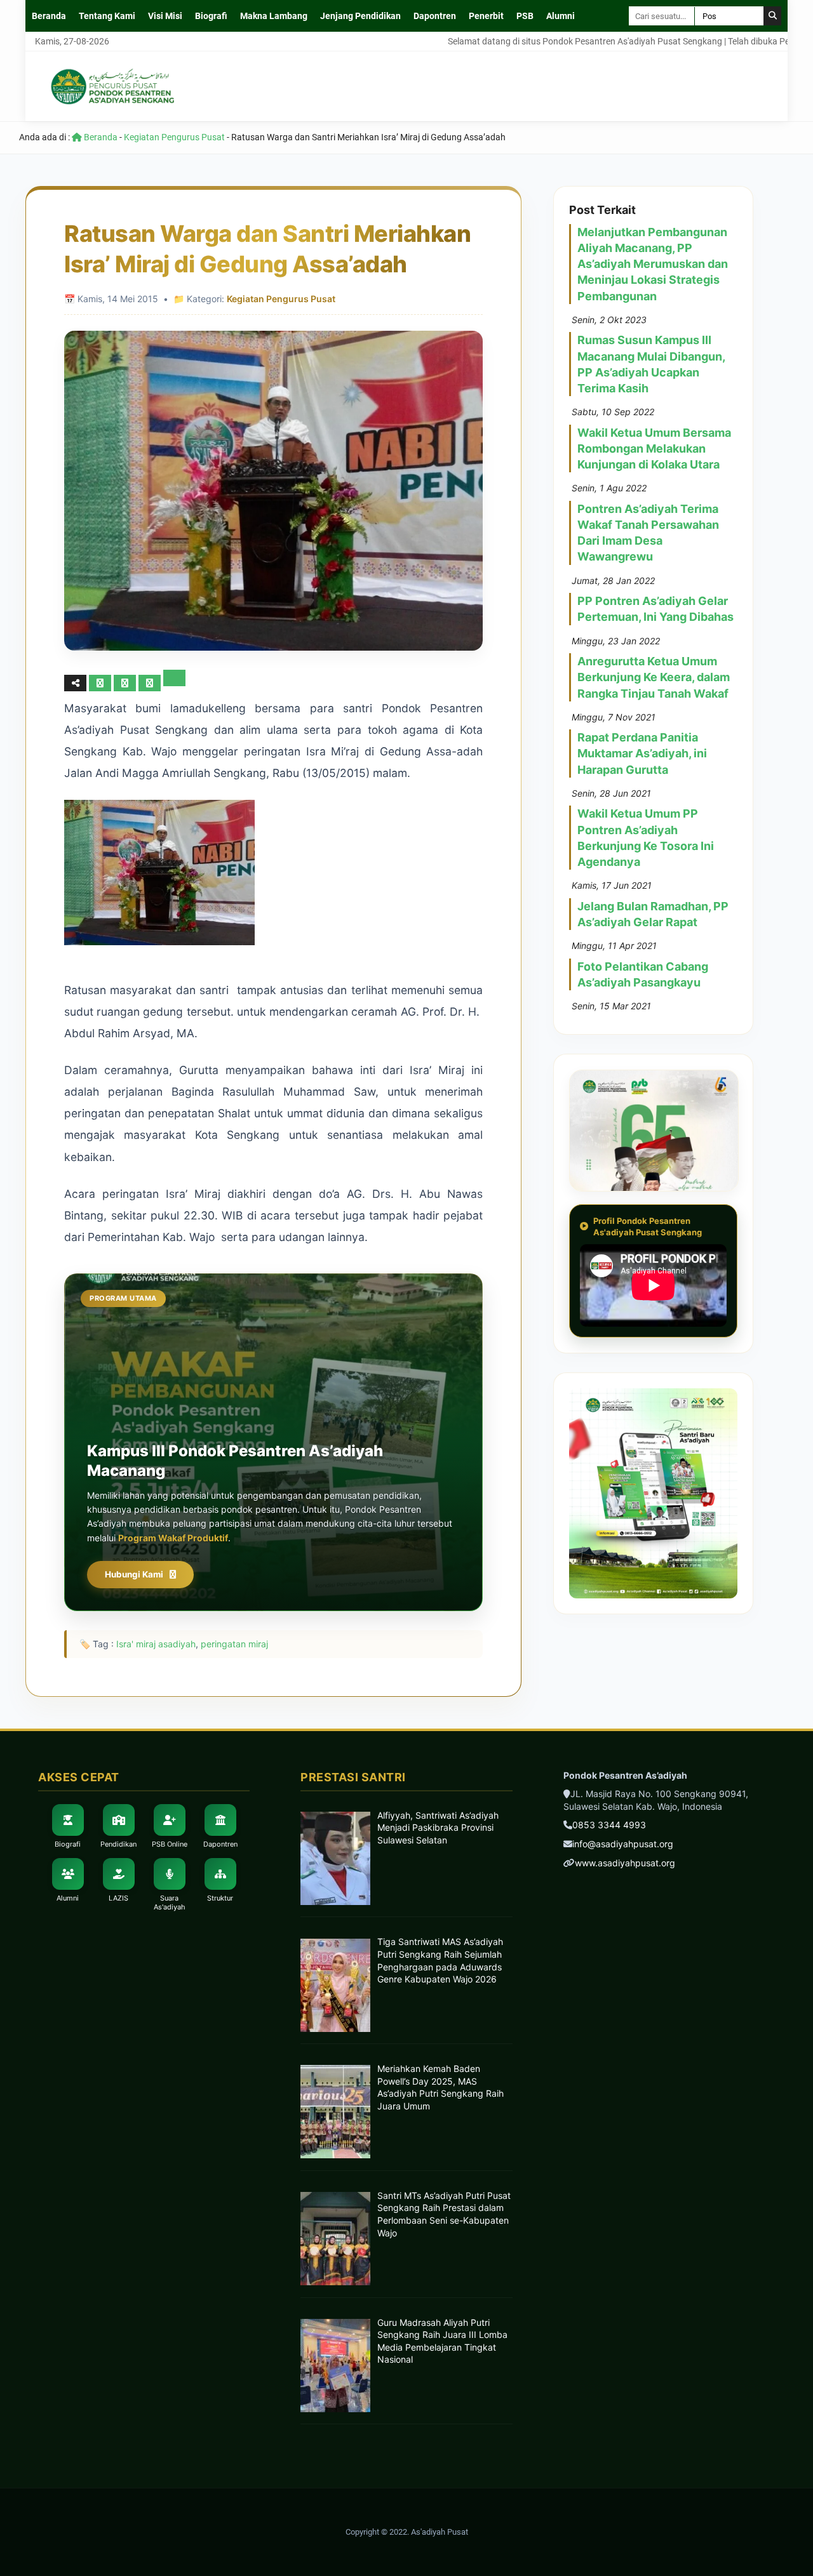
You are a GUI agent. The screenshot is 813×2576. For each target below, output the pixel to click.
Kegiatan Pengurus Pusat (174, 137)
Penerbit (486, 16)
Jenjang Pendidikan (360, 16)
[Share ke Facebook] (101, 683)
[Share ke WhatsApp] (151, 683)
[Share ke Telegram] (174, 683)
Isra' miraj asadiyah (156, 1644)
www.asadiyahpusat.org (625, 1863)
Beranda (49, 16)
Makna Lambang (274, 16)
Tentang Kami (107, 16)
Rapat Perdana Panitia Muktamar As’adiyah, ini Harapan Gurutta (642, 753)
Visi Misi (165, 16)
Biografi (211, 16)
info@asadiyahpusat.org (623, 1844)
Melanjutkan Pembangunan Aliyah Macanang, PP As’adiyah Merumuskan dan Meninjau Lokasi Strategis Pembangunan (653, 264)
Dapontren (435, 16)
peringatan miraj (234, 1644)
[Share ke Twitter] (126, 683)
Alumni (561, 16)
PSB (525, 16)
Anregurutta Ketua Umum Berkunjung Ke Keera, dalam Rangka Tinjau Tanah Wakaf (654, 677)
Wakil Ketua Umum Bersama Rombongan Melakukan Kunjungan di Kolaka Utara (654, 448)
